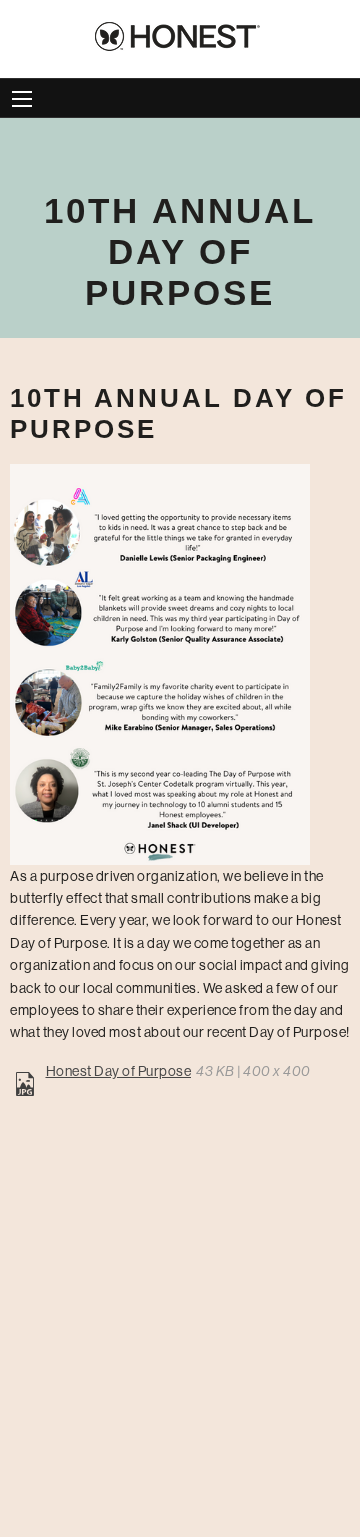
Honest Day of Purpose (118, 1071)
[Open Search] (22, 99)
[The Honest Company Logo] (180, 33)
